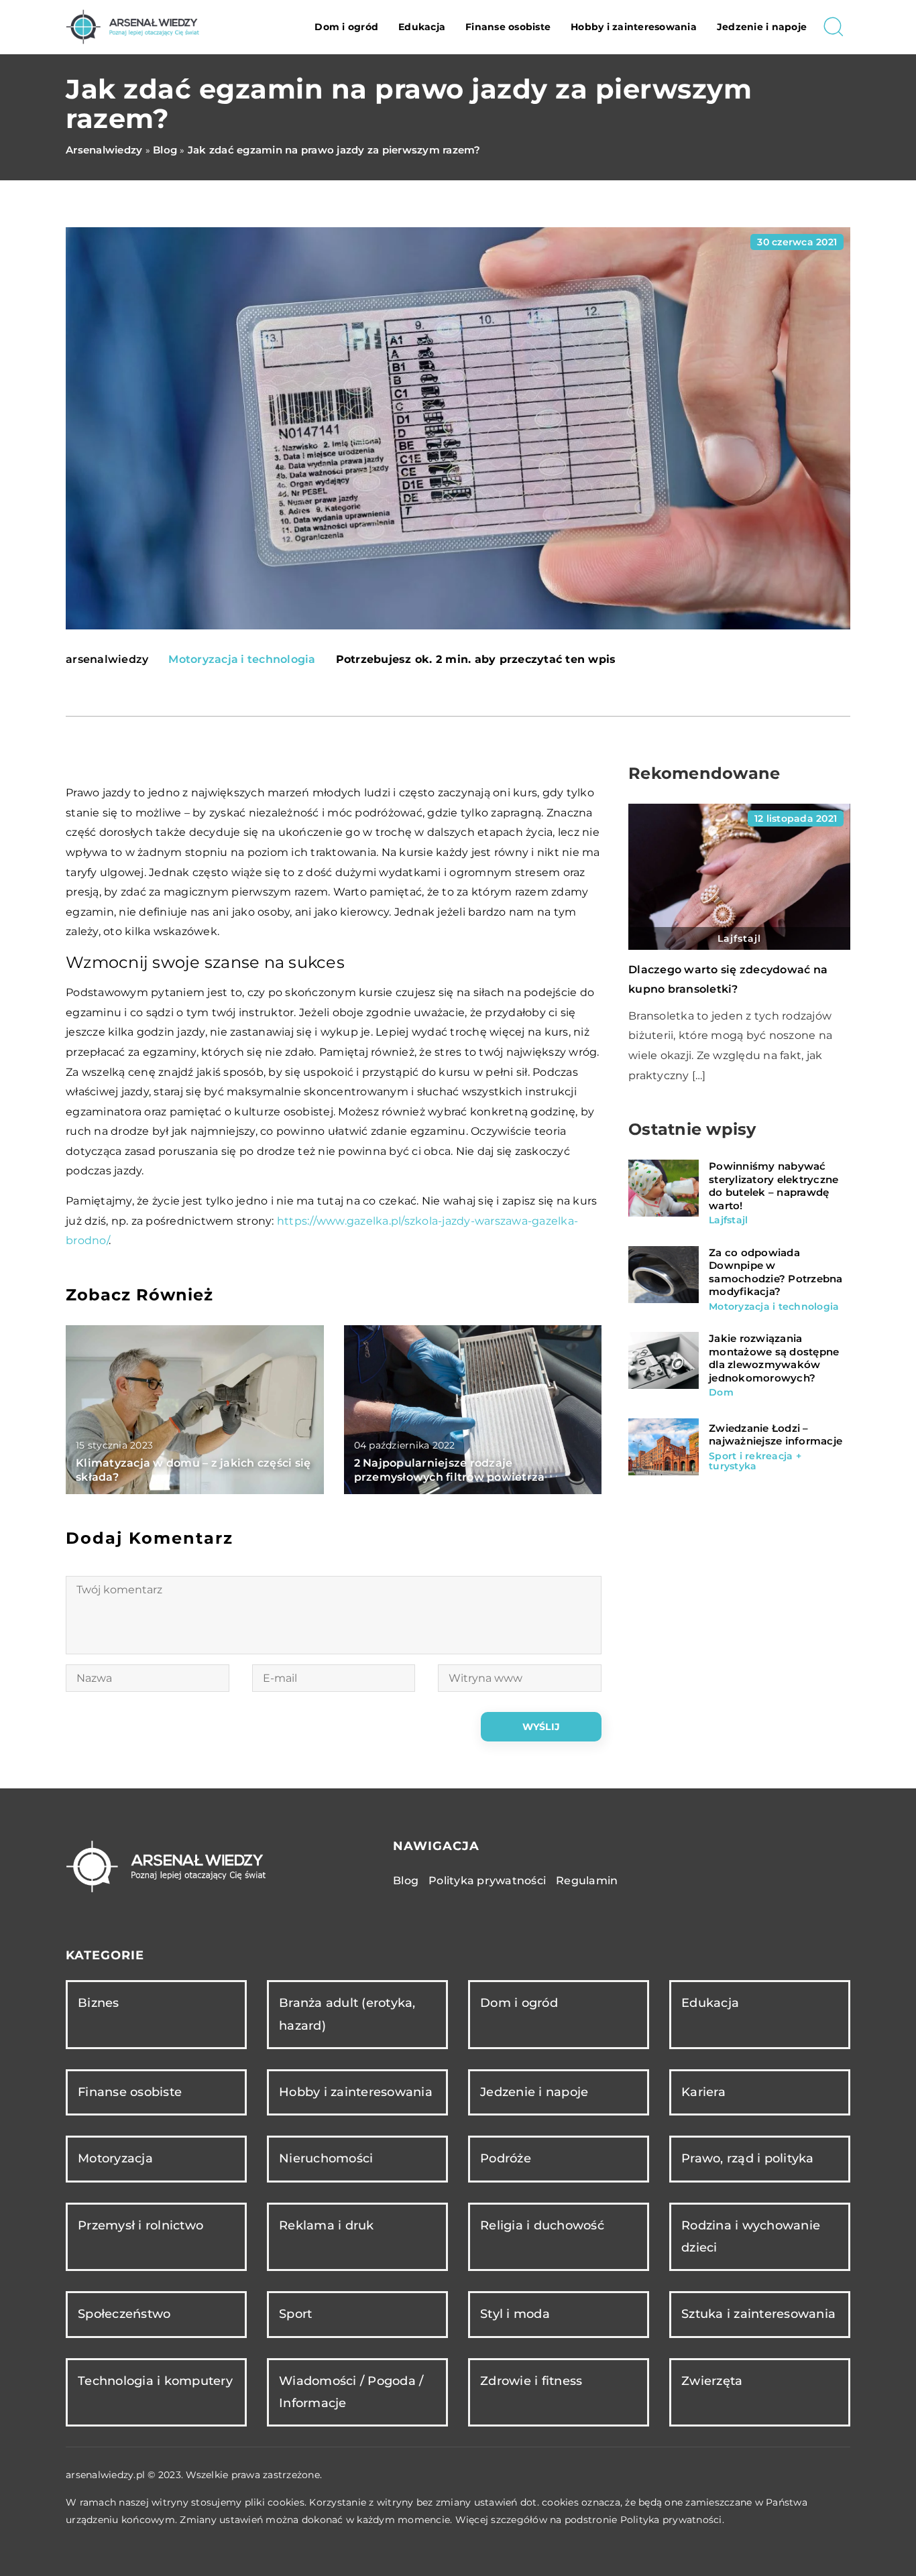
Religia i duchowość (542, 2225)
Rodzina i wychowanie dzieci (751, 2236)
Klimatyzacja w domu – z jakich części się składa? (193, 1470)
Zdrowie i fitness (531, 2381)
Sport (295, 2314)
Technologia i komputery (155, 2381)
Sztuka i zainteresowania (758, 2314)
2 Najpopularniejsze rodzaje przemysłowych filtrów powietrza (450, 1470)
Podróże (506, 2158)
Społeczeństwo (124, 2314)
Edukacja (422, 27)
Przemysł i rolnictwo (140, 2225)
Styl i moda (515, 2314)
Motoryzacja (115, 2158)
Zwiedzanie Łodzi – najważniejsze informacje (776, 1435)
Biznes (99, 2003)
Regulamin (587, 1881)
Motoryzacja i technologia (242, 659)
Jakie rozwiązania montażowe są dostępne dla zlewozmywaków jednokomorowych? (774, 1358)
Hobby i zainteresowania (634, 27)
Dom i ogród (346, 27)
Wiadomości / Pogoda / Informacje (351, 2392)
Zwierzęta (712, 2381)
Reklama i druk (327, 2225)
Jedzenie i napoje (762, 27)
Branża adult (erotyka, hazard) (347, 2014)
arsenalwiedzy (107, 660)
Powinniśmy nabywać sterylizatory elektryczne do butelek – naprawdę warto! (774, 1186)
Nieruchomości (326, 2158)
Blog (406, 1881)
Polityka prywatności (487, 1881)
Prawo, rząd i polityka (748, 2158)
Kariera (703, 2092)
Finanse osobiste (508, 27)
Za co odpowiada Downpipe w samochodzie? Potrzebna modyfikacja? (776, 1272)
